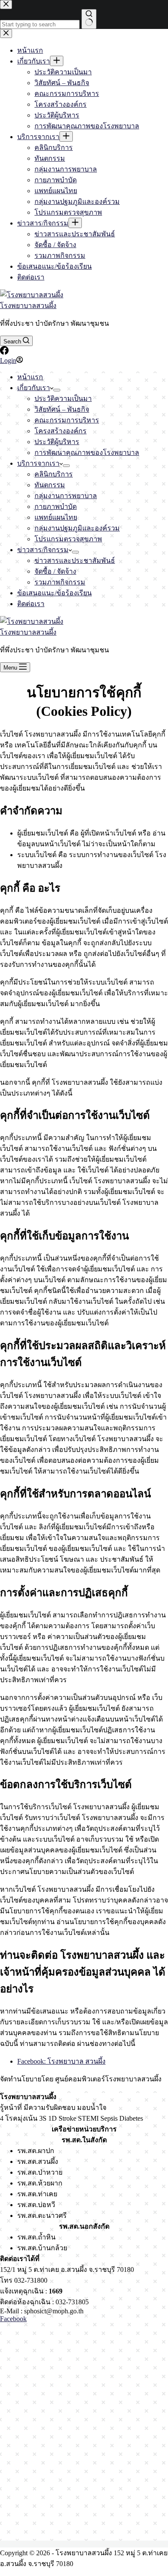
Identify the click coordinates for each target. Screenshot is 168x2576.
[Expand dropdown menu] (57, 390)
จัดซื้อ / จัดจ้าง (55, 571)
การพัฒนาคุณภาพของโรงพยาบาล (87, 453)
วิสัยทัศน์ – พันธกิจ (62, 409)
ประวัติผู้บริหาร (57, 442)
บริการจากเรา (38, 463)
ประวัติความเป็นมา (63, 399)
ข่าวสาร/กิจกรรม (43, 550)
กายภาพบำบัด (56, 507)
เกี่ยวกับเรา (34, 388)
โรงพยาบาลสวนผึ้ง (28, 306)
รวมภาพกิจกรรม (60, 582)
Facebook (13, 2319)
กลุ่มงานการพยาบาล (66, 496)
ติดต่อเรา (31, 604)
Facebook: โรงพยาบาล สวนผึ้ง (61, 2061)
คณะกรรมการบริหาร (67, 420)
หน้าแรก (30, 377)
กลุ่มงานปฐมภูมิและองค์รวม (77, 528)
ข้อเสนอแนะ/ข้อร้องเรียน (54, 593)
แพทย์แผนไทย (56, 517)
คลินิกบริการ (54, 474)
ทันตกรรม (50, 485)
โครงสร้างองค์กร (61, 431)
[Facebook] (4, 352)
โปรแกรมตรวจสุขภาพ (68, 539)
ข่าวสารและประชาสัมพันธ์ (75, 561)
